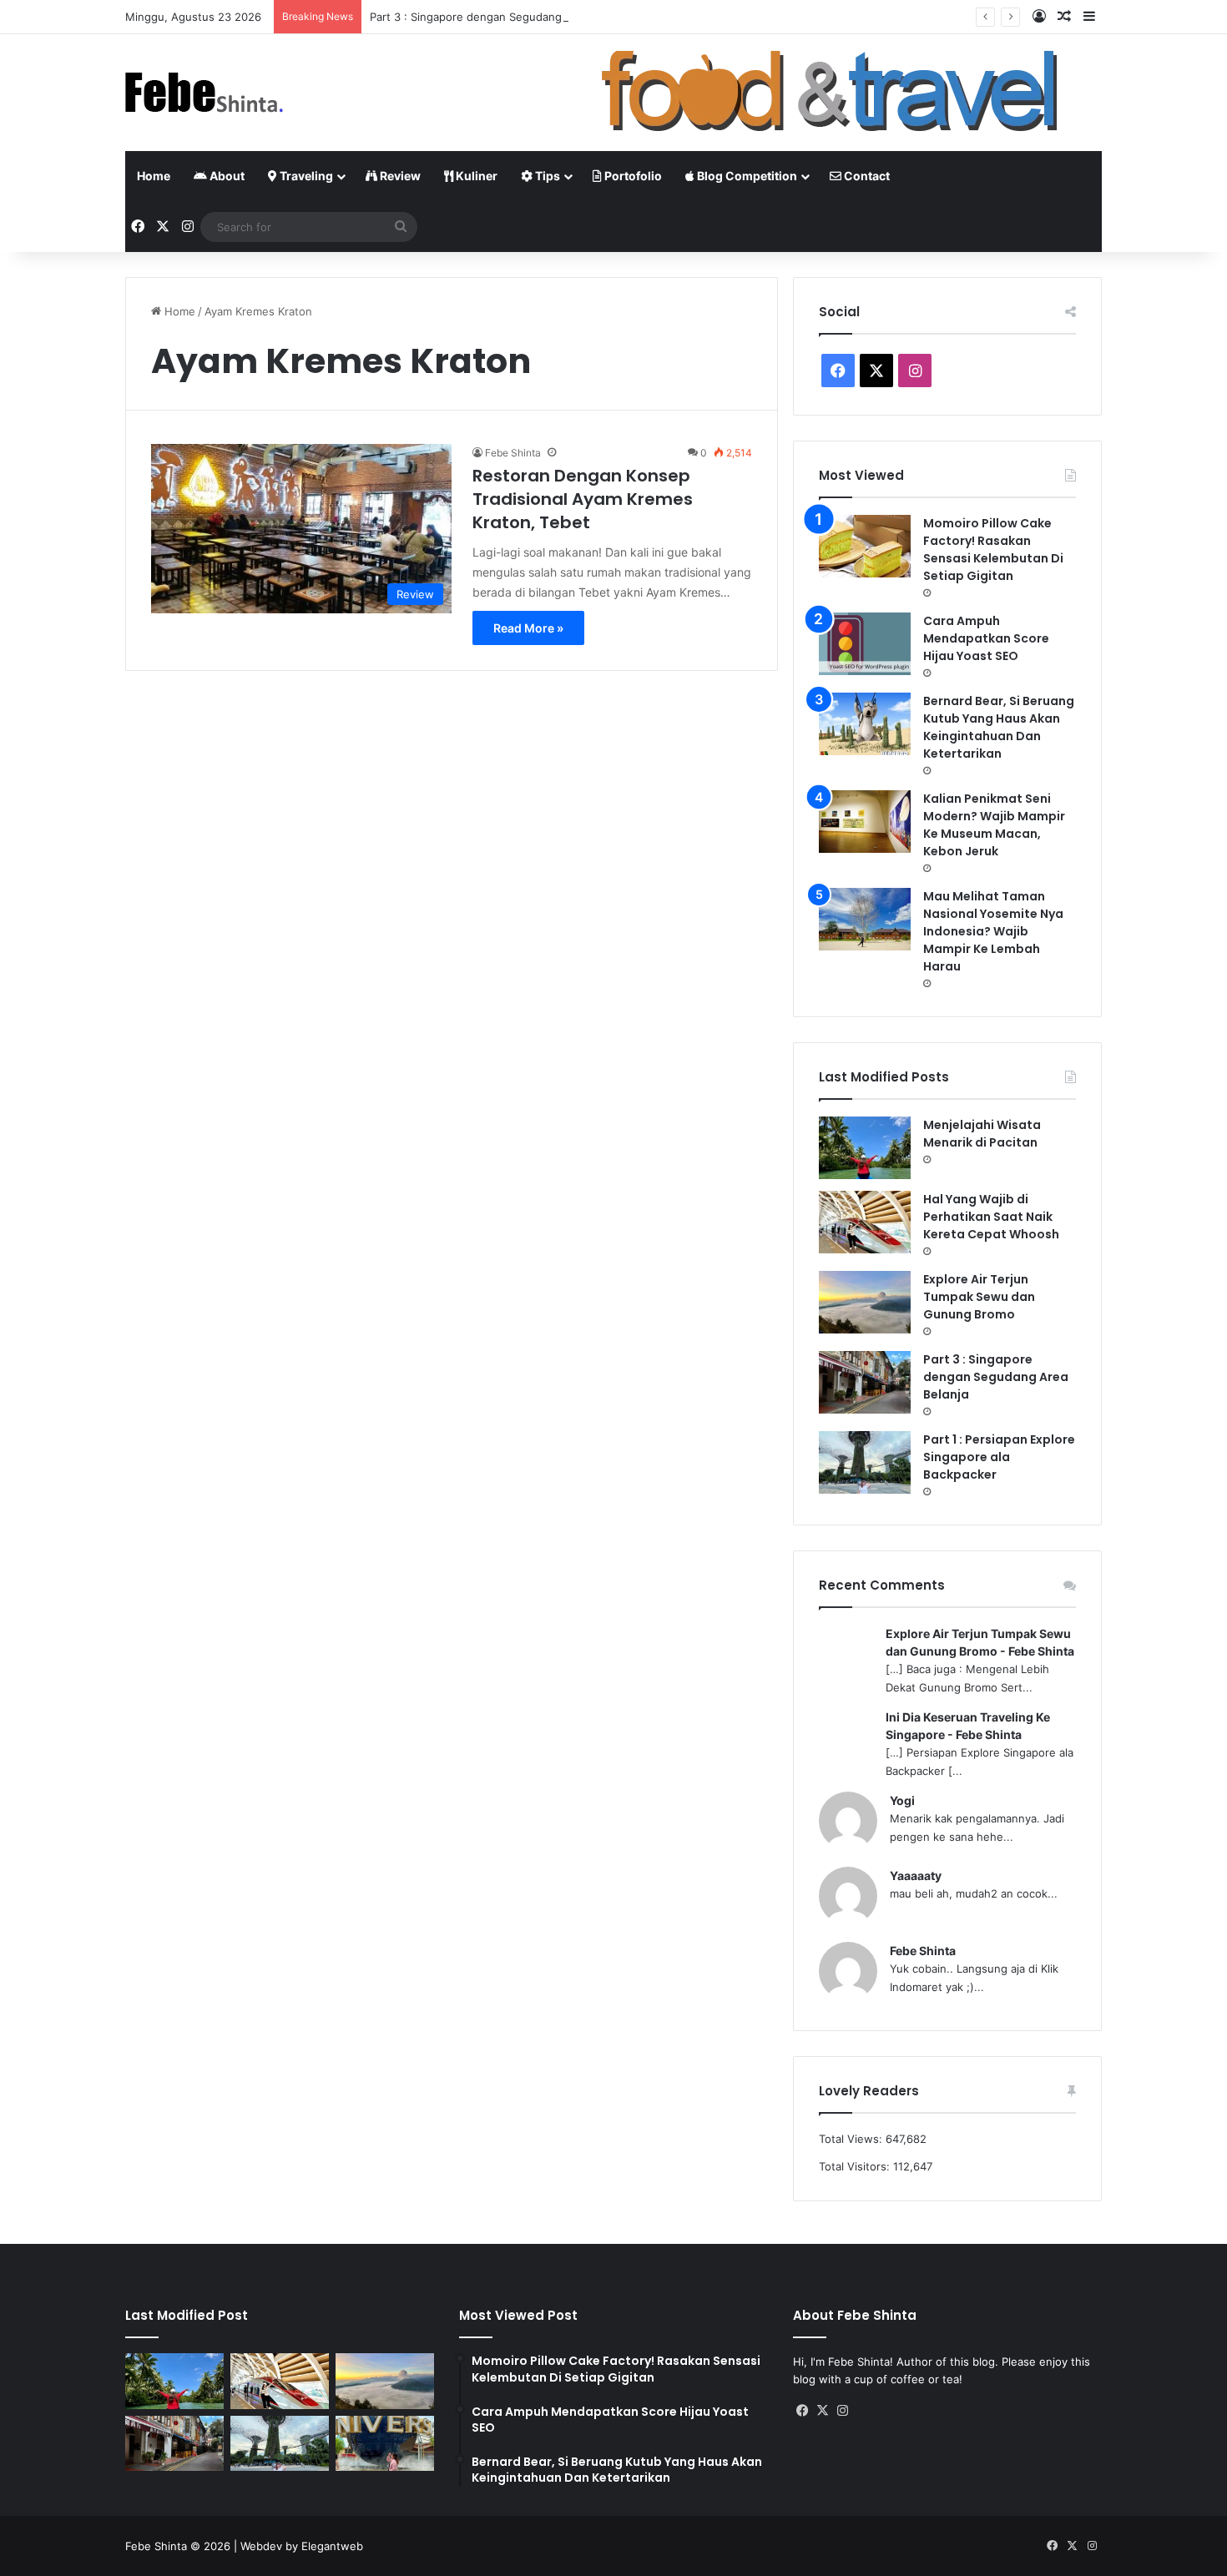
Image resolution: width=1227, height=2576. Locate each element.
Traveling (305, 176)
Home (154, 176)
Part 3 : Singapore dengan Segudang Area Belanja (500, 17)
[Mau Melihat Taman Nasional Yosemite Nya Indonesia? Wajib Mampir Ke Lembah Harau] (865, 919)
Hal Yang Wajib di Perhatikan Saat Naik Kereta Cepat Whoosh (991, 1217)
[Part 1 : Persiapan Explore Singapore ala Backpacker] (865, 1462)
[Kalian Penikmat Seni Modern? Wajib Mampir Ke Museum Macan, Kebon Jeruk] (865, 822)
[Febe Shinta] (204, 93)
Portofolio (632, 176)
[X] (823, 2411)
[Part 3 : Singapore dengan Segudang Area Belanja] (865, 1382)
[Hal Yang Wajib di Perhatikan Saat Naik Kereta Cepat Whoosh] (865, 1222)
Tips (546, 176)
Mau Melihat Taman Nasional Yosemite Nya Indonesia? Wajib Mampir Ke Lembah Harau (993, 931)
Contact (866, 176)
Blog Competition (746, 176)
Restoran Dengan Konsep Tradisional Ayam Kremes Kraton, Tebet (583, 499)
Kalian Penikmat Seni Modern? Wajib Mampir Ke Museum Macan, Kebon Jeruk (994, 825)
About (226, 176)
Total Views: (852, 2139)
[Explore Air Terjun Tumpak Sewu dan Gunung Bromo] (865, 1302)
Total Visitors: (856, 2166)
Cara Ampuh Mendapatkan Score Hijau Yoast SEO (986, 638)
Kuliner (475, 176)
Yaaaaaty (916, 1875)
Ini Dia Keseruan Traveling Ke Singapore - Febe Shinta (968, 1726)
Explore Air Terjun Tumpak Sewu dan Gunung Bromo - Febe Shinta (980, 1642)
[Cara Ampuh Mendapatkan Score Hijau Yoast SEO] (865, 644)
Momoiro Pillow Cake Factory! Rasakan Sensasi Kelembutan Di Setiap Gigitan (993, 549)
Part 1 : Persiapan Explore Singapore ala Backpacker (999, 1457)
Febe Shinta (513, 453)
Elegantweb (332, 2546)
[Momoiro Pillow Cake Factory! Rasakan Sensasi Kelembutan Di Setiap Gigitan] (865, 546)
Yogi (902, 1800)
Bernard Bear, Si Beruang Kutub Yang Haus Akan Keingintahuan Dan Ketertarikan (999, 727)
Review (399, 176)
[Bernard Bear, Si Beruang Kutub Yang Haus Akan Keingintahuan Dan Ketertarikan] (865, 724)
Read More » (528, 628)
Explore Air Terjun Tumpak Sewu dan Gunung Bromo (979, 1297)
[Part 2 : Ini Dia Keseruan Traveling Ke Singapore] (385, 2444)
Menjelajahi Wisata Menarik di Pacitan (982, 1134)
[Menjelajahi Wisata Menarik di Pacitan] (865, 1148)
